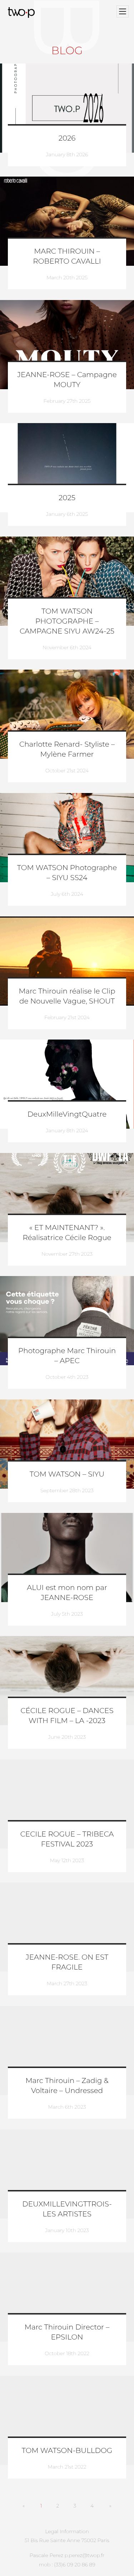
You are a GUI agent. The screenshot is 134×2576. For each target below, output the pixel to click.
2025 (67, 498)
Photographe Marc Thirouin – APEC (67, 1356)
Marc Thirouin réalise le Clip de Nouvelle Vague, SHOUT (67, 996)
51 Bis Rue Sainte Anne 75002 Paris (67, 2540)
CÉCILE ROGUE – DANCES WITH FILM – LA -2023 (67, 1716)
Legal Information (67, 2531)
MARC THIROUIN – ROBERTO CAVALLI (67, 256)
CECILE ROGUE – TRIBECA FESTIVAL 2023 (67, 1839)
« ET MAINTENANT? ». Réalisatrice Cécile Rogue (67, 1233)
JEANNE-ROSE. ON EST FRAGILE (67, 1962)
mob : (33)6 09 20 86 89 (67, 2565)
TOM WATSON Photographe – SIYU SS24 (67, 873)
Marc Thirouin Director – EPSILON (67, 2332)
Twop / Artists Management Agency (22, 12)
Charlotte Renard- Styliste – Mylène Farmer (67, 750)
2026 (67, 138)
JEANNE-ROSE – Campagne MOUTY (67, 380)
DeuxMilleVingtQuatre (67, 1114)
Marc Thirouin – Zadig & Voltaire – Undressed (67, 2086)
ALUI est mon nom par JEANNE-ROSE (67, 1593)
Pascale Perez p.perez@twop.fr (67, 2555)
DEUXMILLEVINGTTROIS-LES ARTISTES (67, 2209)
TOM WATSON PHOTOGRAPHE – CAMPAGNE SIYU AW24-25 (67, 621)
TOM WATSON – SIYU (67, 1474)
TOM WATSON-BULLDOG (67, 2451)
